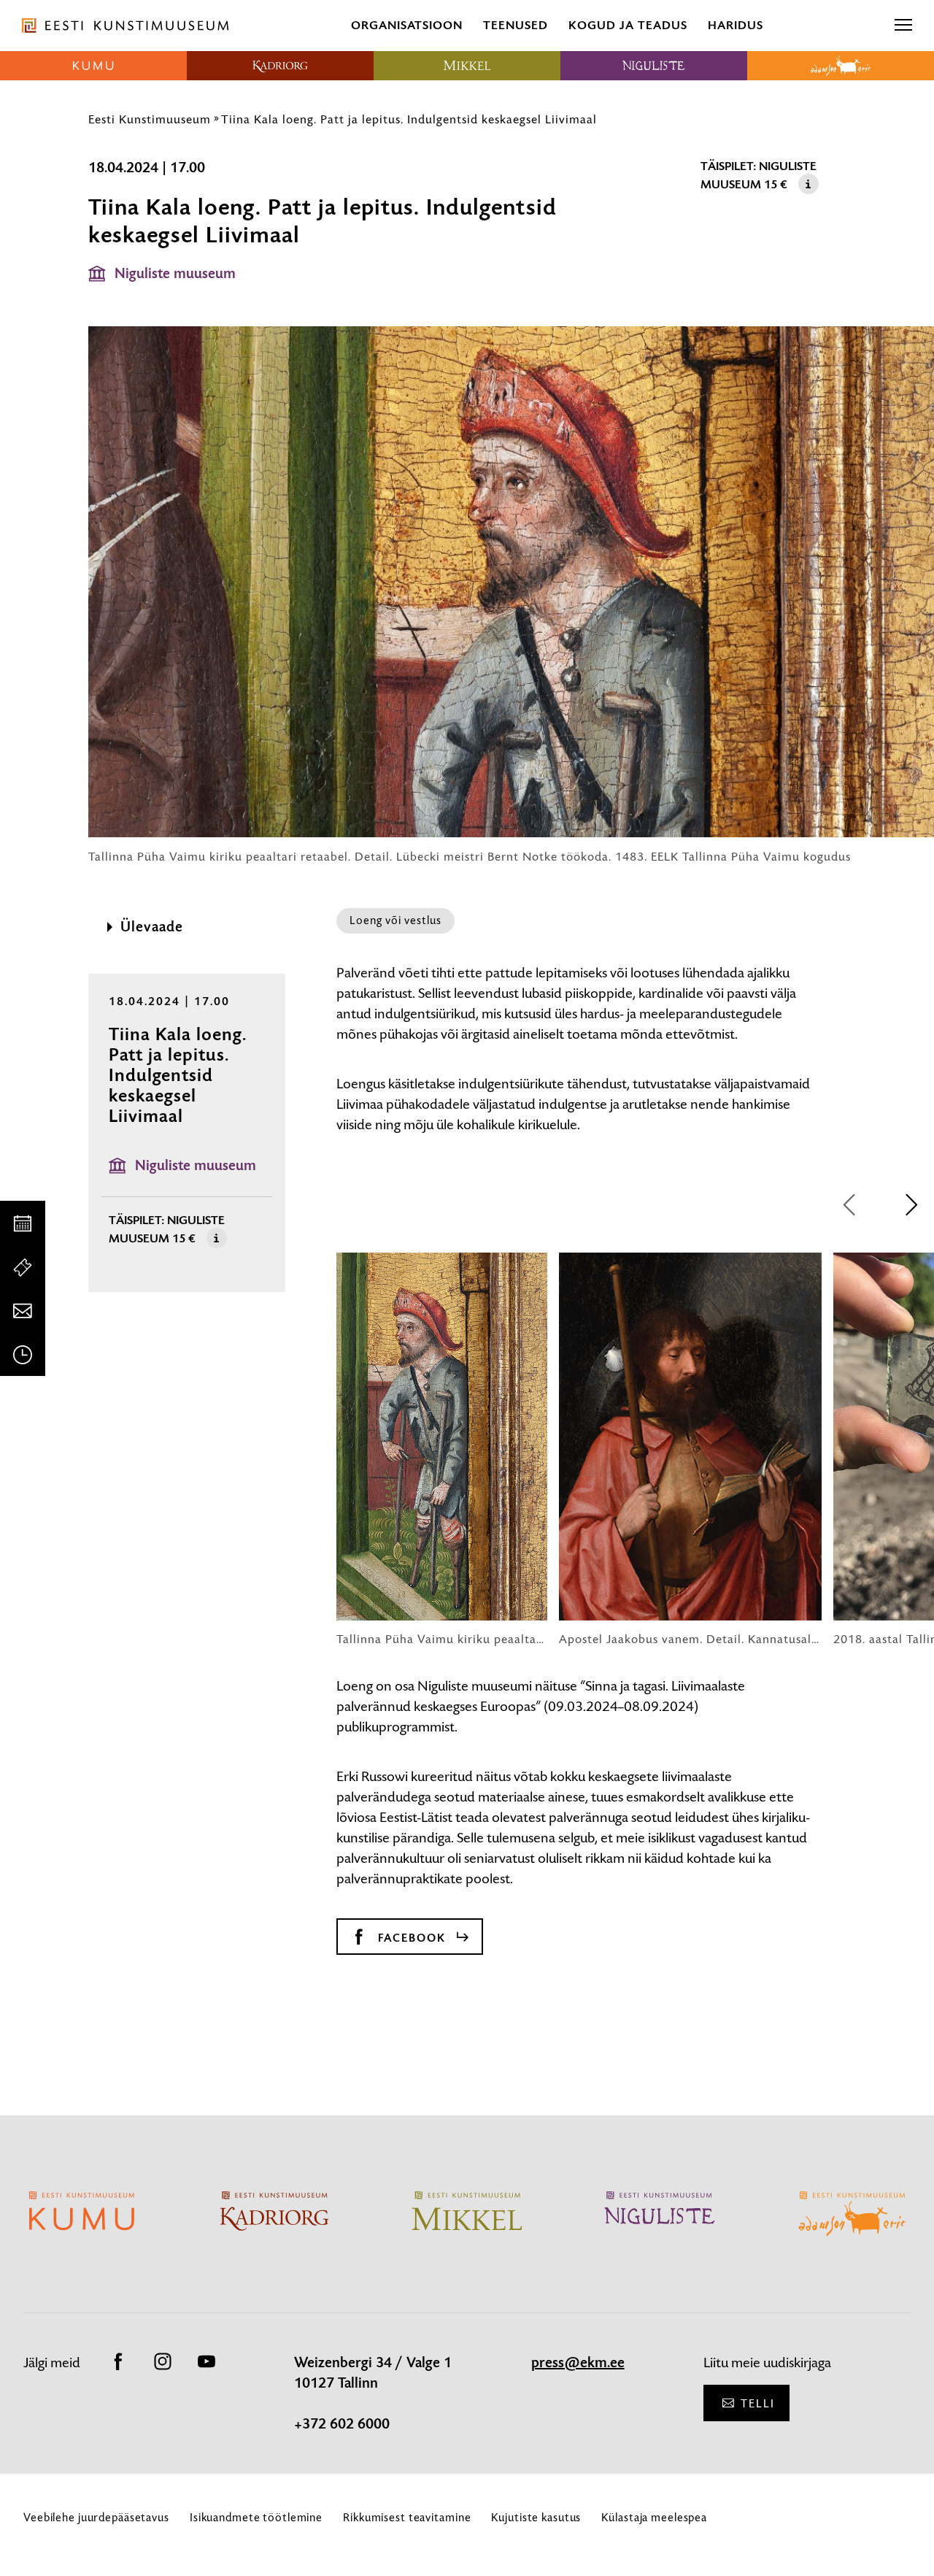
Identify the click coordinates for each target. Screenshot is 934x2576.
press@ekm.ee (578, 2363)
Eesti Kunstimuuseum (150, 119)
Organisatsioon (407, 25)
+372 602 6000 (342, 2424)
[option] (442, 1450)
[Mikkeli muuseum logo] (467, 66)
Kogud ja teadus (628, 25)
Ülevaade (152, 927)
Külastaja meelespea (654, 2517)
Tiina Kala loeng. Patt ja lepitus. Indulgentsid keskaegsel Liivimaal (409, 119)
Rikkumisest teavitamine (407, 2517)
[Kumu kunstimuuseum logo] (93, 66)
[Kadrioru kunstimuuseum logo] (280, 66)
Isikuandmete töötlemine (256, 2517)
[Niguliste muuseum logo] (654, 66)
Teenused (516, 25)
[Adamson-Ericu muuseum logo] (841, 66)
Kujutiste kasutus (536, 2517)
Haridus (736, 25)
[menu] (903, 26)
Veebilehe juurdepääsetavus (96, 2517)
